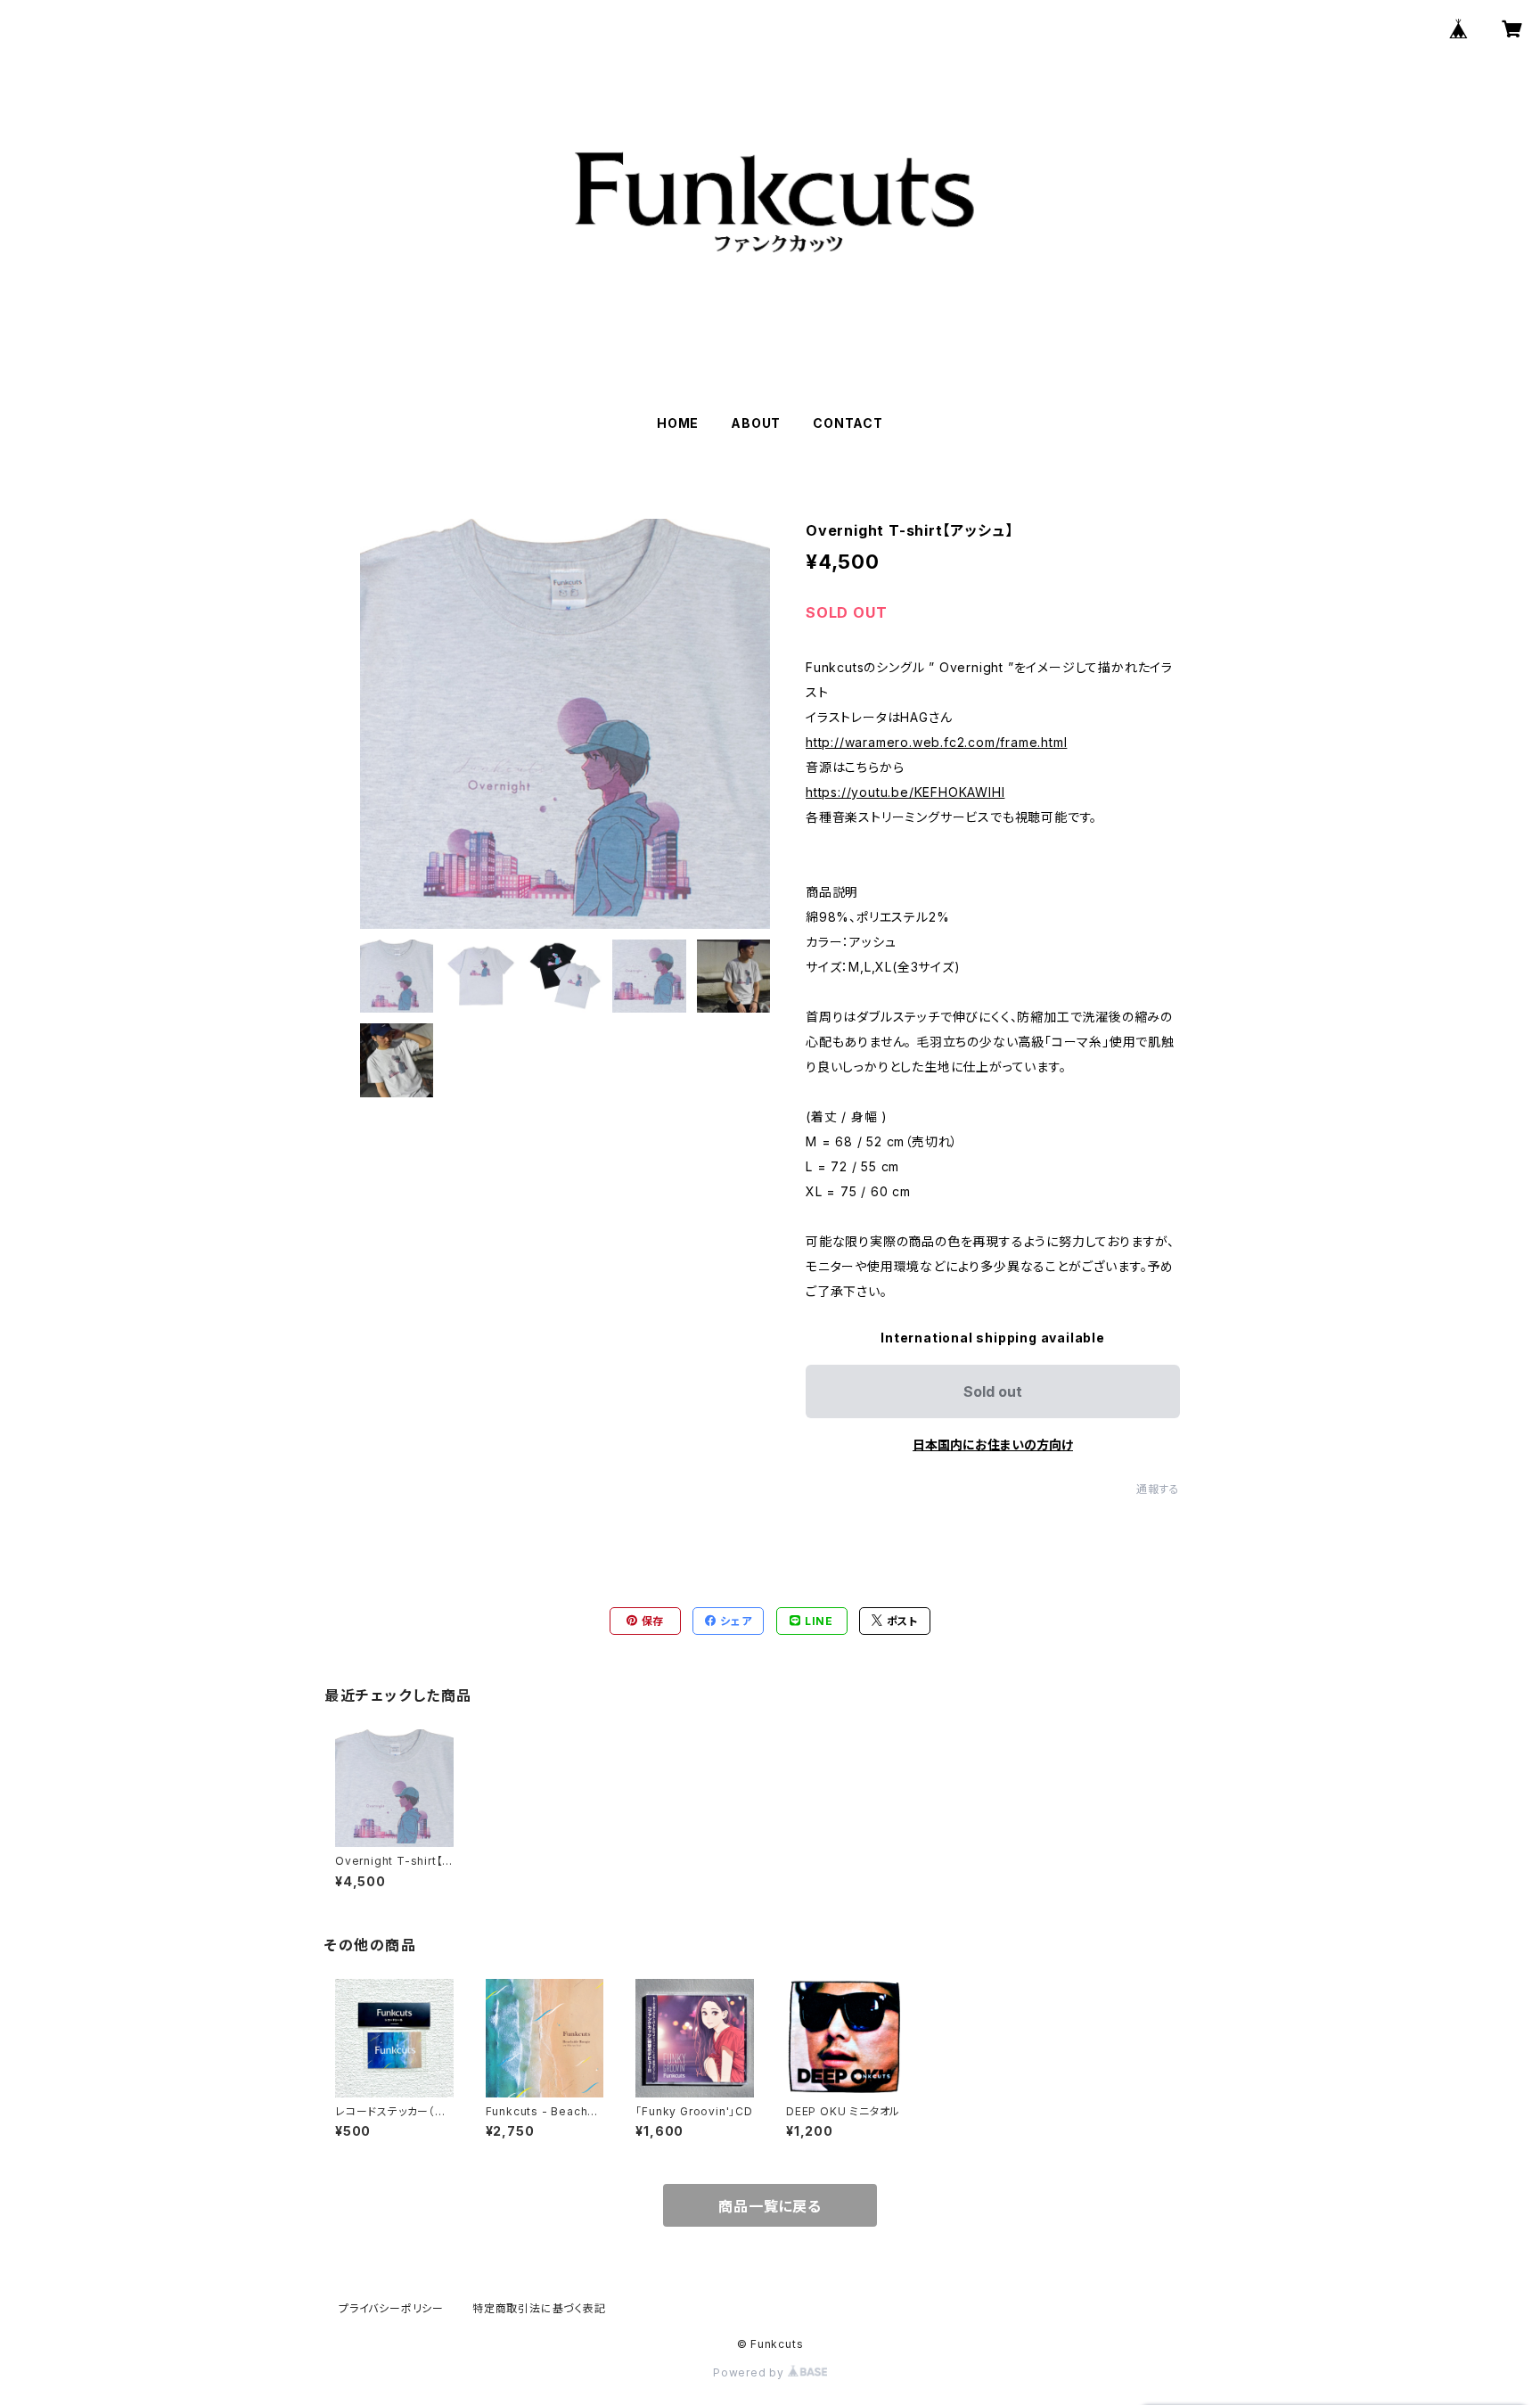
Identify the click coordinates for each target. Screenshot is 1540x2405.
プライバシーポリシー (391, 2308)
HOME (678, 423)
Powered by (750, 2372)
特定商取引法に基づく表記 (539, 2308)
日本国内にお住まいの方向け (993, 1445)
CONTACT (848, 423)
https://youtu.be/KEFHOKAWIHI (905, 792)
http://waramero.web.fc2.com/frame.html (936, 742)
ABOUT (756, 423)
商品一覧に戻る (770, 2206)
